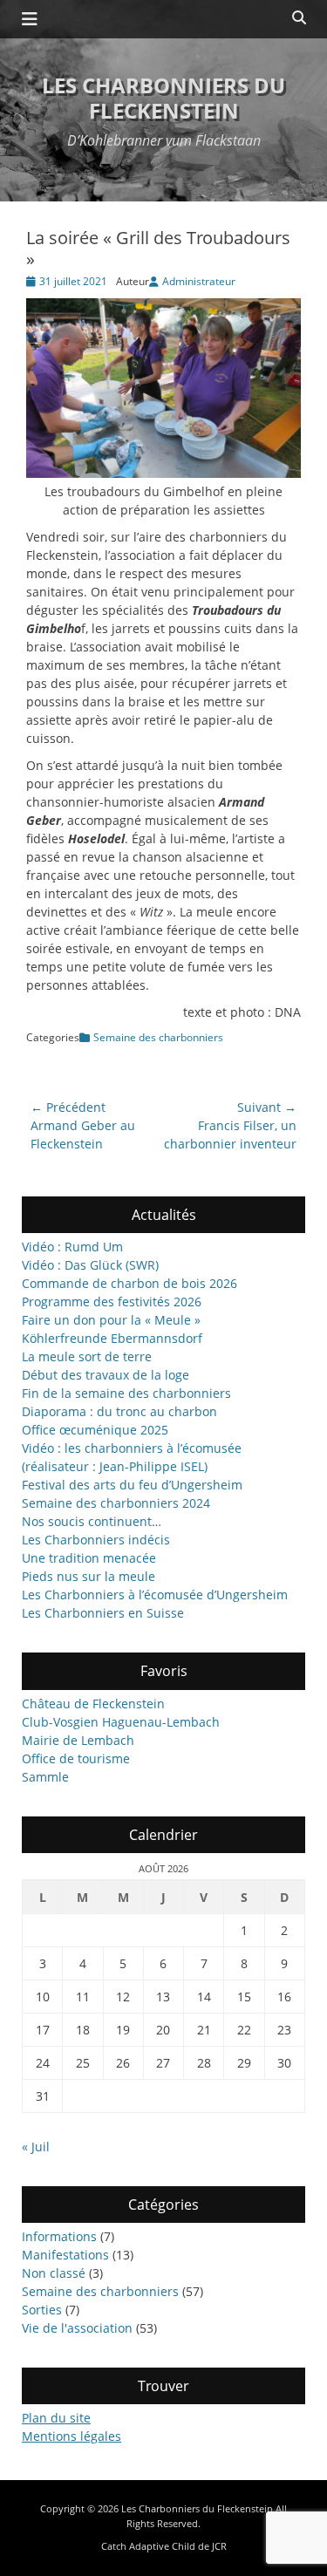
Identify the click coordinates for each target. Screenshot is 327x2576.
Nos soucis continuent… (92, 1521)
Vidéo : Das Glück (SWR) (90, 1265)
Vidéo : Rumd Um (72, 1247)
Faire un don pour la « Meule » (111, 1320)
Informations (59, 2236)
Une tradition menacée (89, 1558)
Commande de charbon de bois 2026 (129, 1283)
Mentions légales (72, 2436)
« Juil (36, 2147)
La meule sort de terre (87, 1356)
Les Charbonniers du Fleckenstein (163, 98)
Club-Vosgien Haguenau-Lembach (121, 1722)
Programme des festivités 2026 (112, 1302)
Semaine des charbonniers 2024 (116, 1503)
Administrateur (199, 281)
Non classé (54, 2273)
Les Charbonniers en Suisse (103, 1613)
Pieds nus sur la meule (89, 1576)
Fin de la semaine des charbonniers (126, 1393)
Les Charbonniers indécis (96, 1540)
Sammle (45, 1777)
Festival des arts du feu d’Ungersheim (132, 1485)
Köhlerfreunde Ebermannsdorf (112, 1338)
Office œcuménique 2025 (95, 1430)
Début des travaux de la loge (106, 1375)
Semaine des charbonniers (158, 1037)
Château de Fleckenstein (93, 1704)
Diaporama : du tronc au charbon (119, 1411)
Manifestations (65, 2255)
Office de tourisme (76, 1758)
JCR (219, 2546)
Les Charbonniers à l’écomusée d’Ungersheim (155, 1595)
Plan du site (56, 2418)
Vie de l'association (77, 2328)
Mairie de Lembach (78, 1740)
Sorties (42, 2310)
